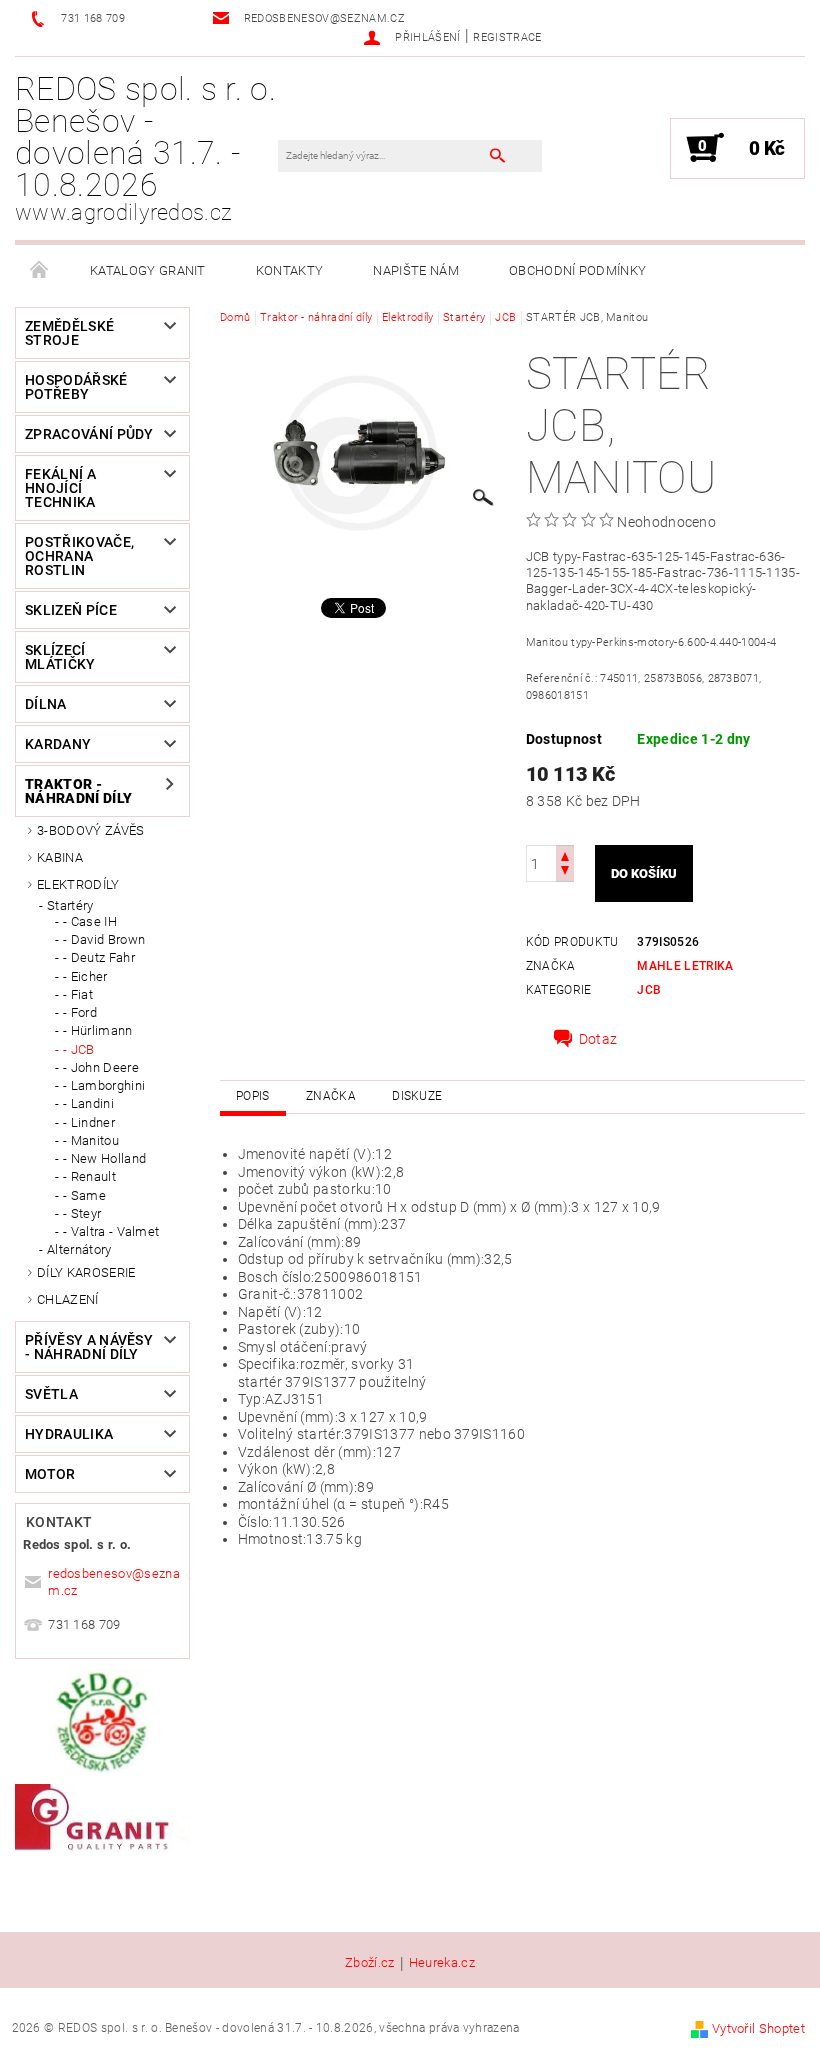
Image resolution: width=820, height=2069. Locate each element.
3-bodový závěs (90, 830)
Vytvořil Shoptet (758, 2028)
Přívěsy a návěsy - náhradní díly (89, 1347)
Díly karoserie (86, 1272)
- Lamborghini (104, 1085)
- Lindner (89, 1122)
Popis (253, 1096)
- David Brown (104, 939)
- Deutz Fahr (99, 957)
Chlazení (68, 1299)
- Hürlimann (98, 1030)
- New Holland (104, 1158)
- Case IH (90, 921)
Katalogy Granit (148, 270)
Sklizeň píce (71, 610)
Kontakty (290, 270)
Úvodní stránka (40, 271)
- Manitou (91, 1140)
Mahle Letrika (685, 966)
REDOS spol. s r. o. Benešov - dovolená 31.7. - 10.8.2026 (145, 148)
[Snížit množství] (565, 872)
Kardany (58, 744)
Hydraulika (69, 1434)
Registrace (507, 37)
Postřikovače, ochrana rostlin (79, 556)
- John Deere (101, 1067)
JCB (649, 990)
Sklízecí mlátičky (60, 657)
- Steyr (82, 1213)
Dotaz (598, 1039)
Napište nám (416, 270)
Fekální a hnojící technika (60, 488)
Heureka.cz (442, 1963)
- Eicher (85, 976)
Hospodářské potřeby (76, 387)
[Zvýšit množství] (565, 854)
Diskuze (417, 1096)
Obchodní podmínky (577, 270)
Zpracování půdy (89, 434)
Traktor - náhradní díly (78, 791)
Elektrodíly (78, 884)
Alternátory (79, 1249)
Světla (51, 1394)
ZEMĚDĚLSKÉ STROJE (69, 333)
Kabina (60, 857)
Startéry (70, 905)
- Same (84, 1195)
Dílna (46, 704)
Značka (331, 1096)
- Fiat (78, 994)
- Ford (80, 1012)
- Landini (88, 1103)
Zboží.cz (370, 1963)
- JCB (79, 1049)
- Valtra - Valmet (111, 1231)
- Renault (89, 1176)
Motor (50, 1474)
